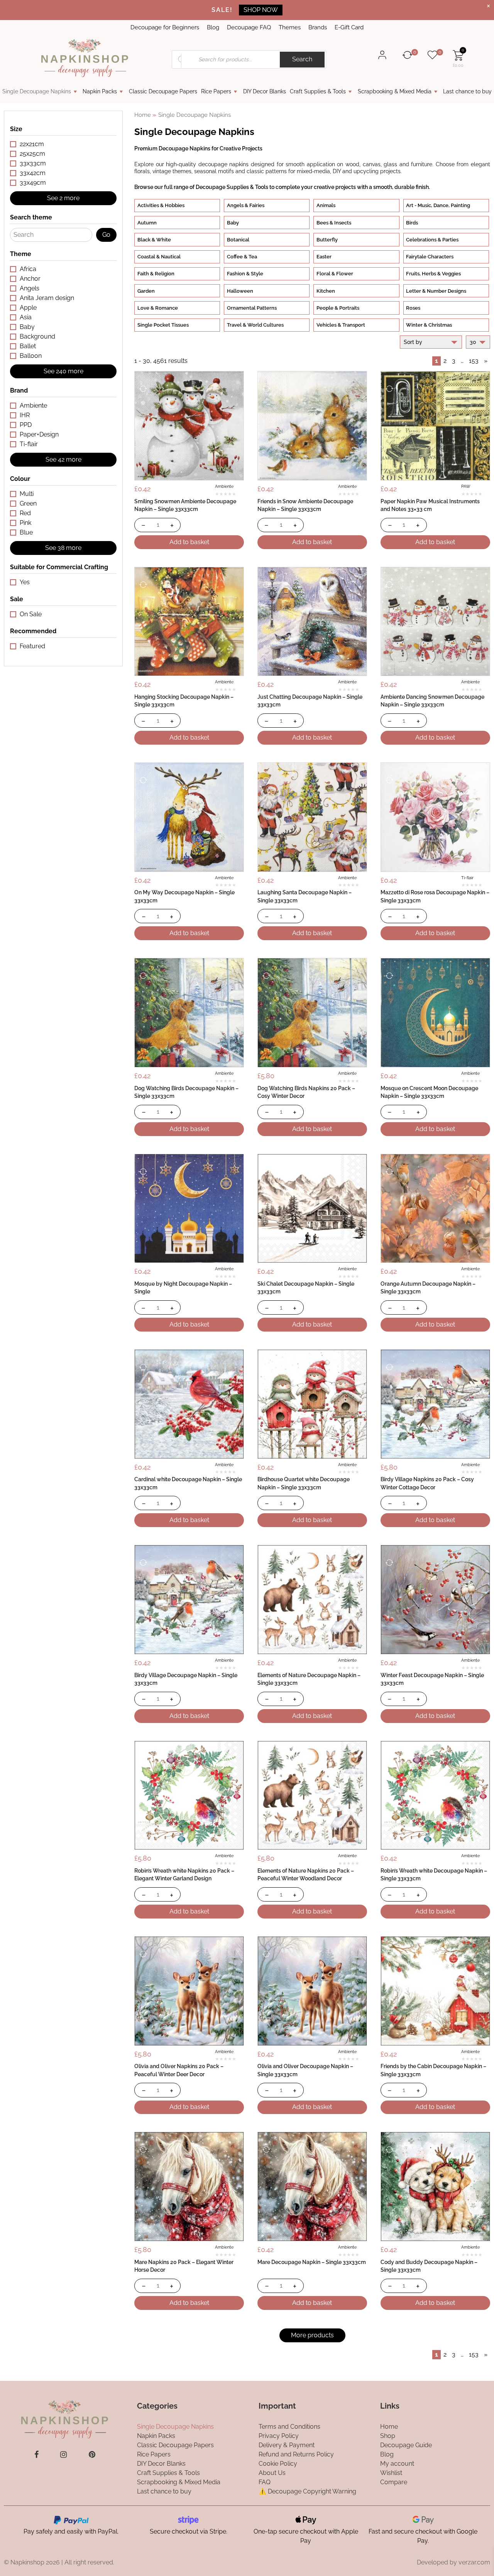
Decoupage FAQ (249, 27)
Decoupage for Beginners (165, 27)
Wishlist (391, 2472)
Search (302, 59)
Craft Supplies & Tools (318, 91)
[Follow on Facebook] (36, 2454)
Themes (290, 27)
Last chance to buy (467, 91)
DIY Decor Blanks (265, 91)
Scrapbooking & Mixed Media (395, 91)
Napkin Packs (100, 91)
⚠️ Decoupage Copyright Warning (307, 2491)
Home (143, 115)
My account (397, 2463)
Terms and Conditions (289, 2426)
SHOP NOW (261, 10)
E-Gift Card (349, 27)
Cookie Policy (278, 2463)
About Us (272, 2472)
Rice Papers (216, 91)
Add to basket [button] (189, 542)
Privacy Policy (279, 2435)
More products (312, 2335)
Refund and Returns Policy (296, 2454)
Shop (388, 2435)
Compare (394, 2482)
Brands (318, 27)
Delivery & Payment (287, 2445)
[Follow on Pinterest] (92, 2454)
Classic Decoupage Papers (163, 91)
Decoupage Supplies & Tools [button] (232, 187)
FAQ (265, 2482)
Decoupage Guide (406, 2445)
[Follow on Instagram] (63, 2454)
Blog (213, 27)
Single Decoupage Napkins (37, 91)
